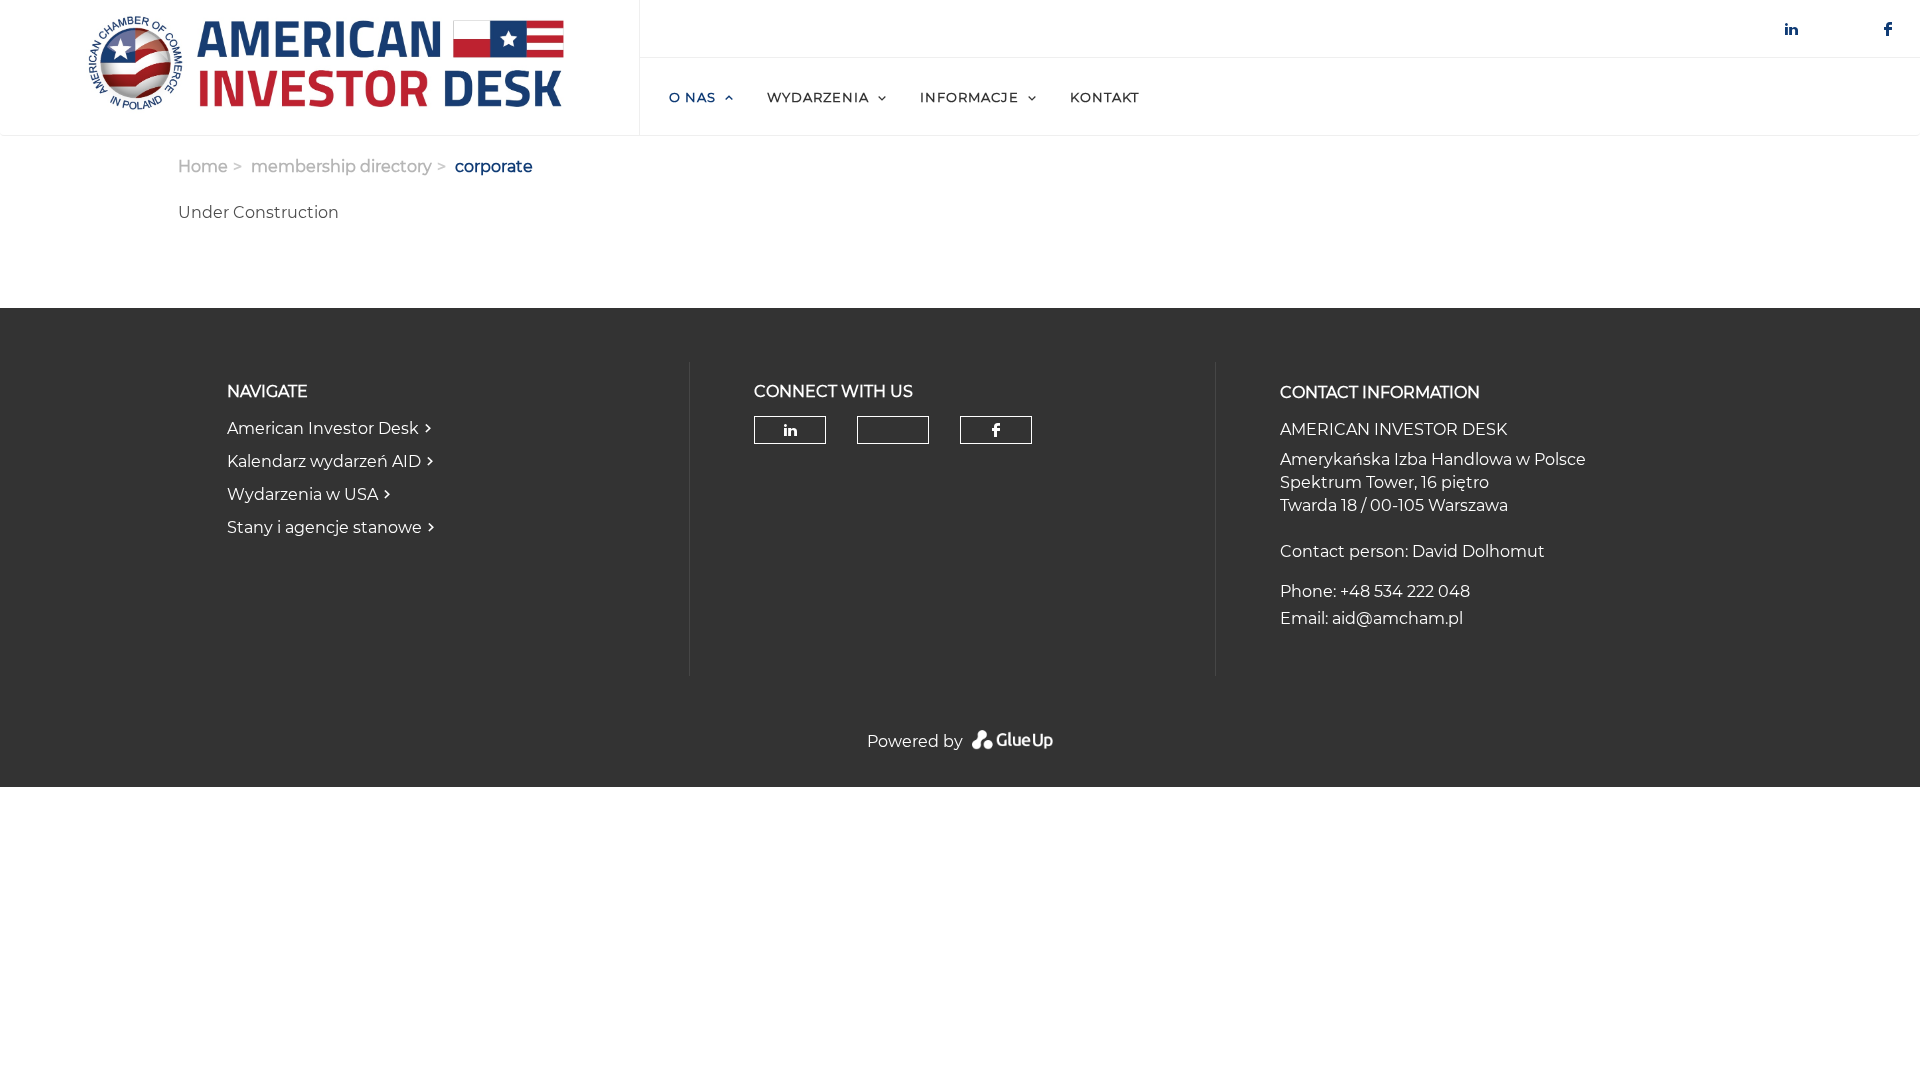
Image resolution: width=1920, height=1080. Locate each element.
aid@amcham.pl (1397, 618)
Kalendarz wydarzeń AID (324, 461)
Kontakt (1104, 97)
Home (203, 166)
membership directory (341, 166)
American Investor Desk (323, 428)
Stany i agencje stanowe (324, 527)
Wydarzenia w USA (302, 494)
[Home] (319, 68)
